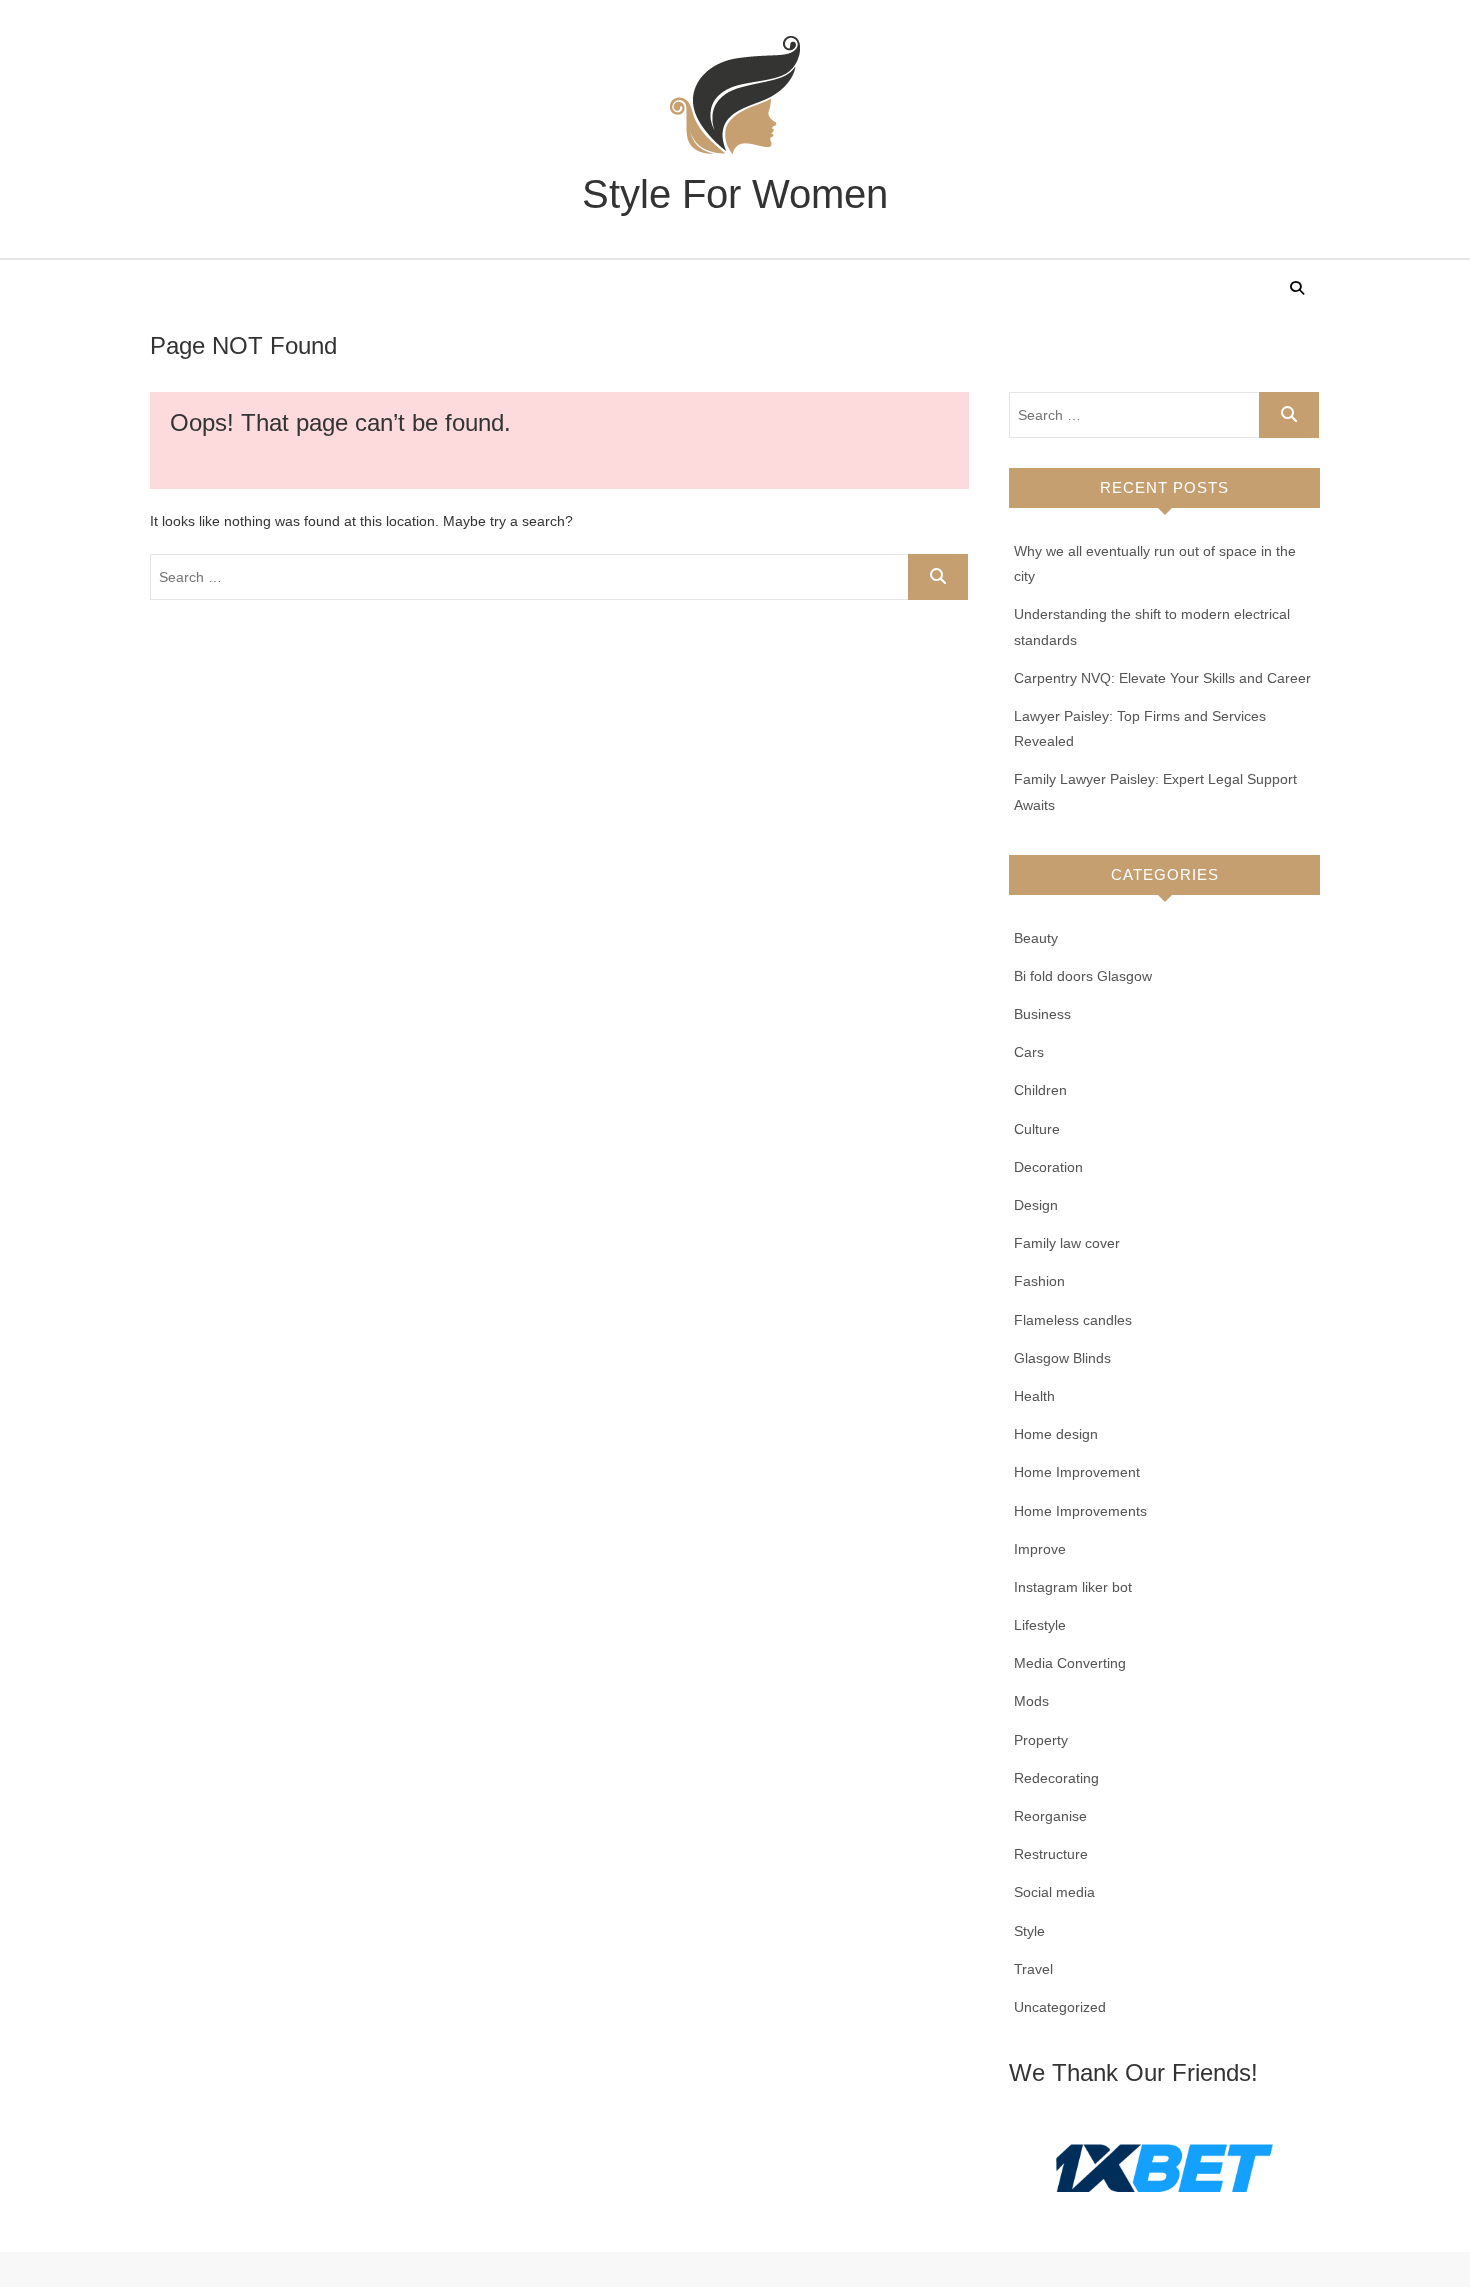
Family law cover (1067, 1243)
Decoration (1048, 1167)
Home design (1056, 1434)
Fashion (1039, 1281)
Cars (1029, 1052)
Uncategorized (1060, 2007)
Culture (1037, 1129)
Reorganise (1050, 1816)
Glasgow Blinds (1062, 1358)
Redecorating (1056, 1778)
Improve (1040, 1549)
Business (1042, 1014)
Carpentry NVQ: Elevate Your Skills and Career (1162, 678)
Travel (1033, 1969)
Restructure (1051, 1854)
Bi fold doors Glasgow (1083, 976)
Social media (1054, 1892)
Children (1040, 1090)
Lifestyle (1040, 1625)
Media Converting (1070, 1663)
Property (1041, 1740)
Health (1034, 1396)
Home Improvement (1077, 1472)
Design (1036, 1205)
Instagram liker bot (1073, 1587)
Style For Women (735, 194)
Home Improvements (1080, 1511)
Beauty (1036, 938)
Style (1029, 1931)
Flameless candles (1073, 1320)
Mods (1031, 1701)
